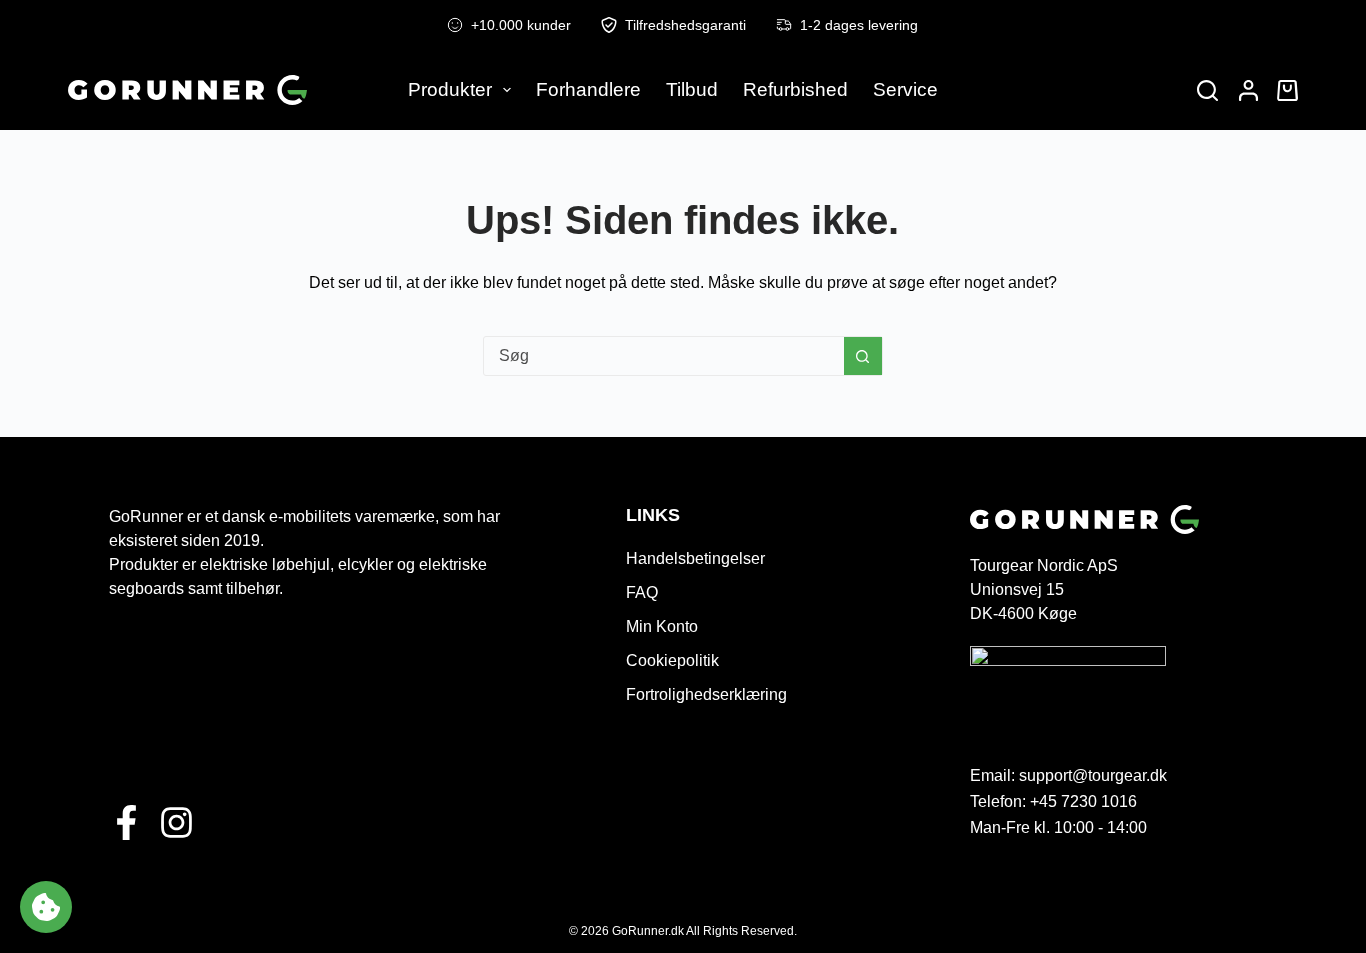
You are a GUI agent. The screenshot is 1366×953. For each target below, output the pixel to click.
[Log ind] (1248, 90)
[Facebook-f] (126, 822)
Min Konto (662, 626)
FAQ (642, 592)
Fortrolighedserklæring (706, 694)
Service (905, 89)
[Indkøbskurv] (1283, 90)
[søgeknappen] (863, 356)
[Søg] (1207, 90)
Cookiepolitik (672, 660)
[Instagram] (176, 822)
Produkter (450, 89)
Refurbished (795, 89)
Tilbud (692, 89)
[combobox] (664, 356)
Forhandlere (588, 89)
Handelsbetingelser (695, 558)
